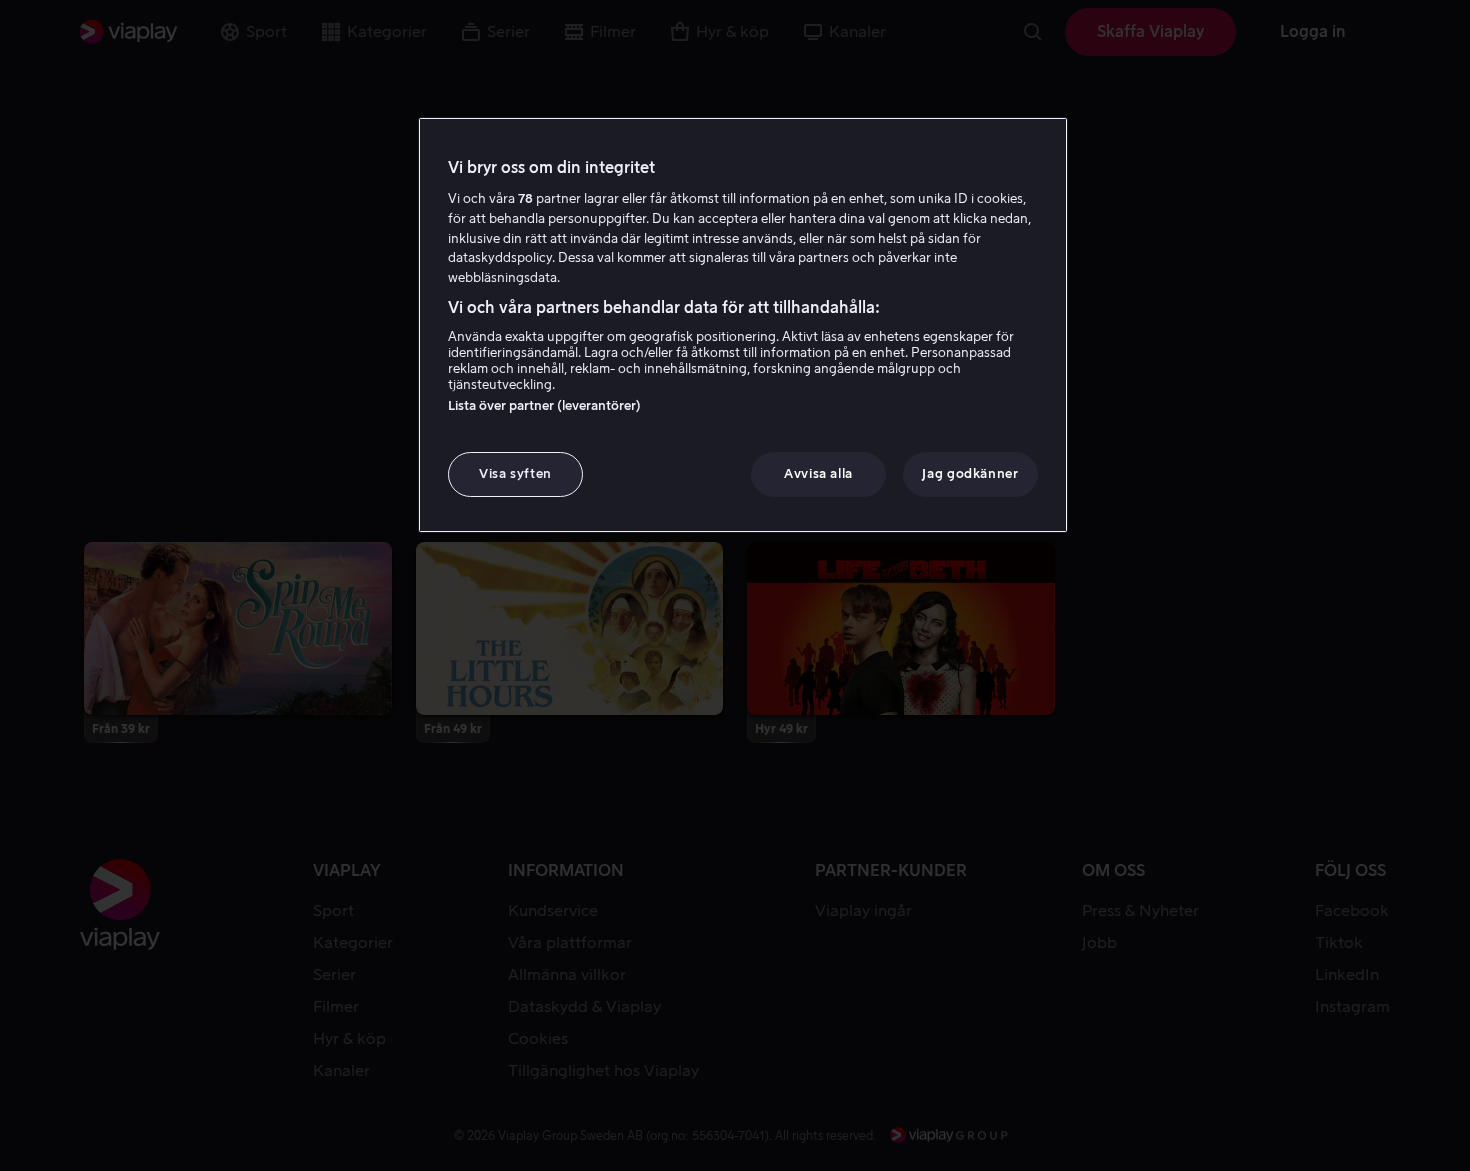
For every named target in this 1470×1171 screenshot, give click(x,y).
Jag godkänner (970, 473)
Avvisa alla (818, 473)
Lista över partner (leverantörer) (544, 405)
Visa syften (515, 473)
